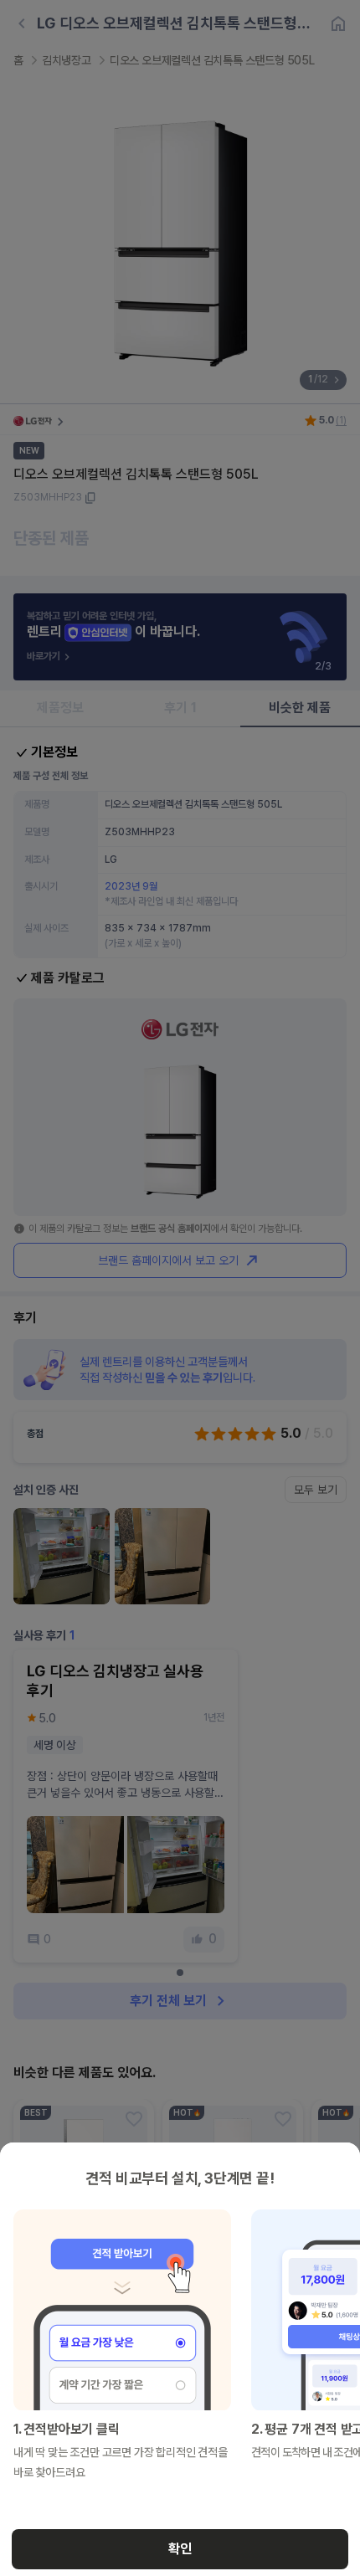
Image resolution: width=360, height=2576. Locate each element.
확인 (180, 2549)
